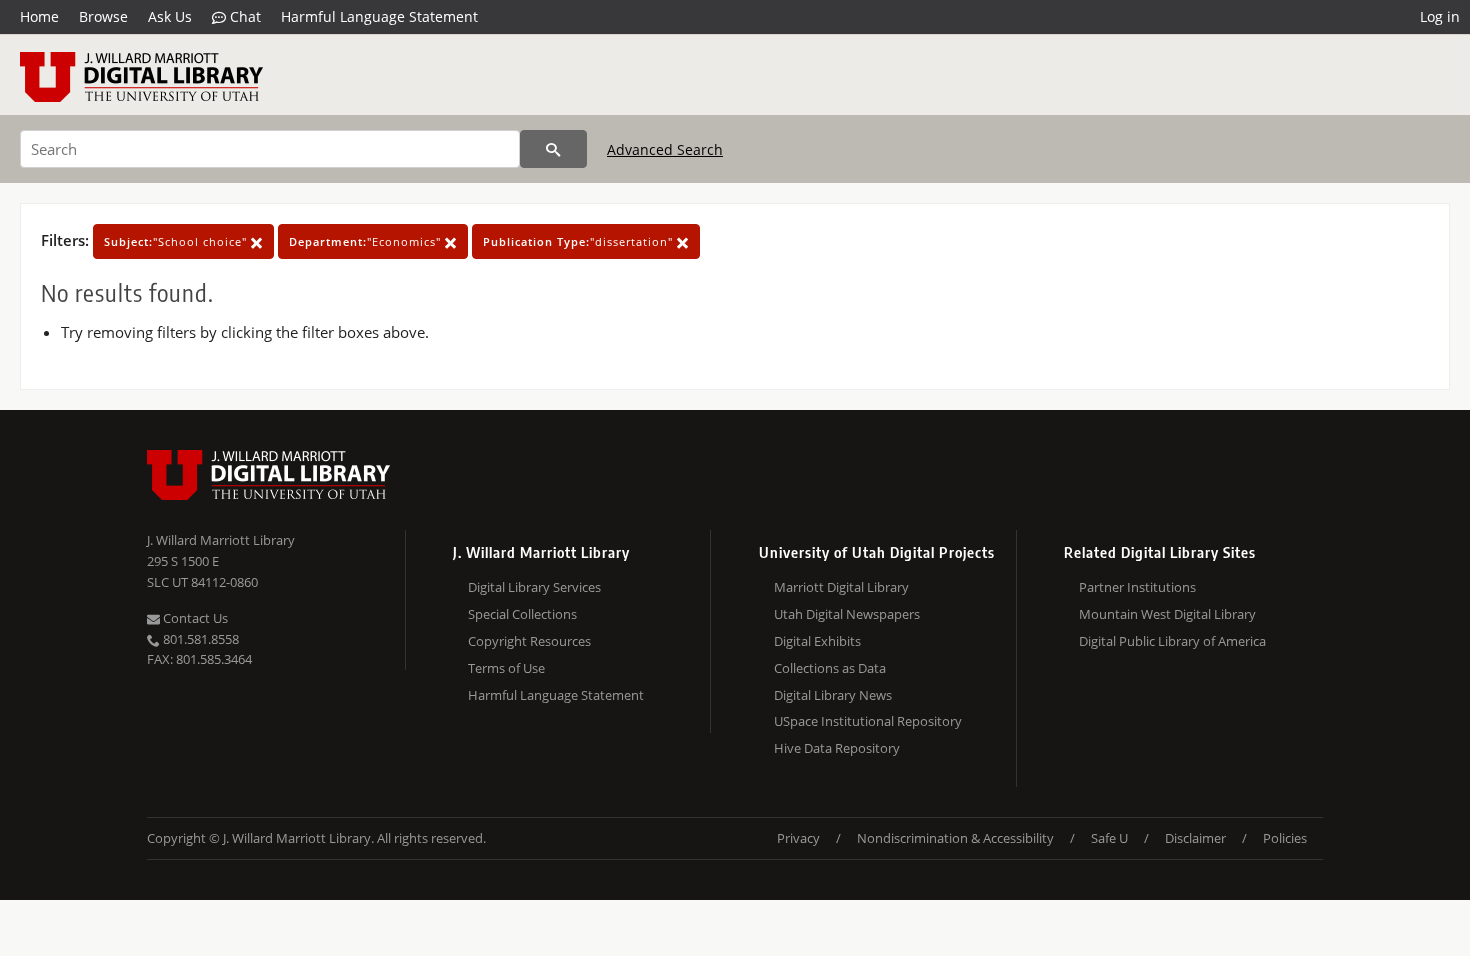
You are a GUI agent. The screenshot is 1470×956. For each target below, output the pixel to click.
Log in (1440, 16)
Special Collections (522, 614)
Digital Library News (833, 695)
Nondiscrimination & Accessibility (955, 838)
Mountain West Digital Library (1167, 614)
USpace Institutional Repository (868, 721)
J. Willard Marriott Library (221, 540)
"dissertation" (580, 241)
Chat (243, 16)
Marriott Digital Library (841, 587)
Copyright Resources (529, 641)
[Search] (553, 149)
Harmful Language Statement (379, 16)
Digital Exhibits (817, 641)
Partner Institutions (1137, 587)
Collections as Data (830, 668)
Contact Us (194, 618)
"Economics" (367, 241)
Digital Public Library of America (1172, 641)
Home (39, 16)
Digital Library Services (534, 587)
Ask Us (170, 16)
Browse (103, 16)
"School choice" (177, 241)
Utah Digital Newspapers (847, 614)
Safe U (1109, 838)
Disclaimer (1195, 838)
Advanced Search (665, 149)
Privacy (798, 838)
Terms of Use (506, 668)
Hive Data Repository (837, 748)
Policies (1285, 838)
